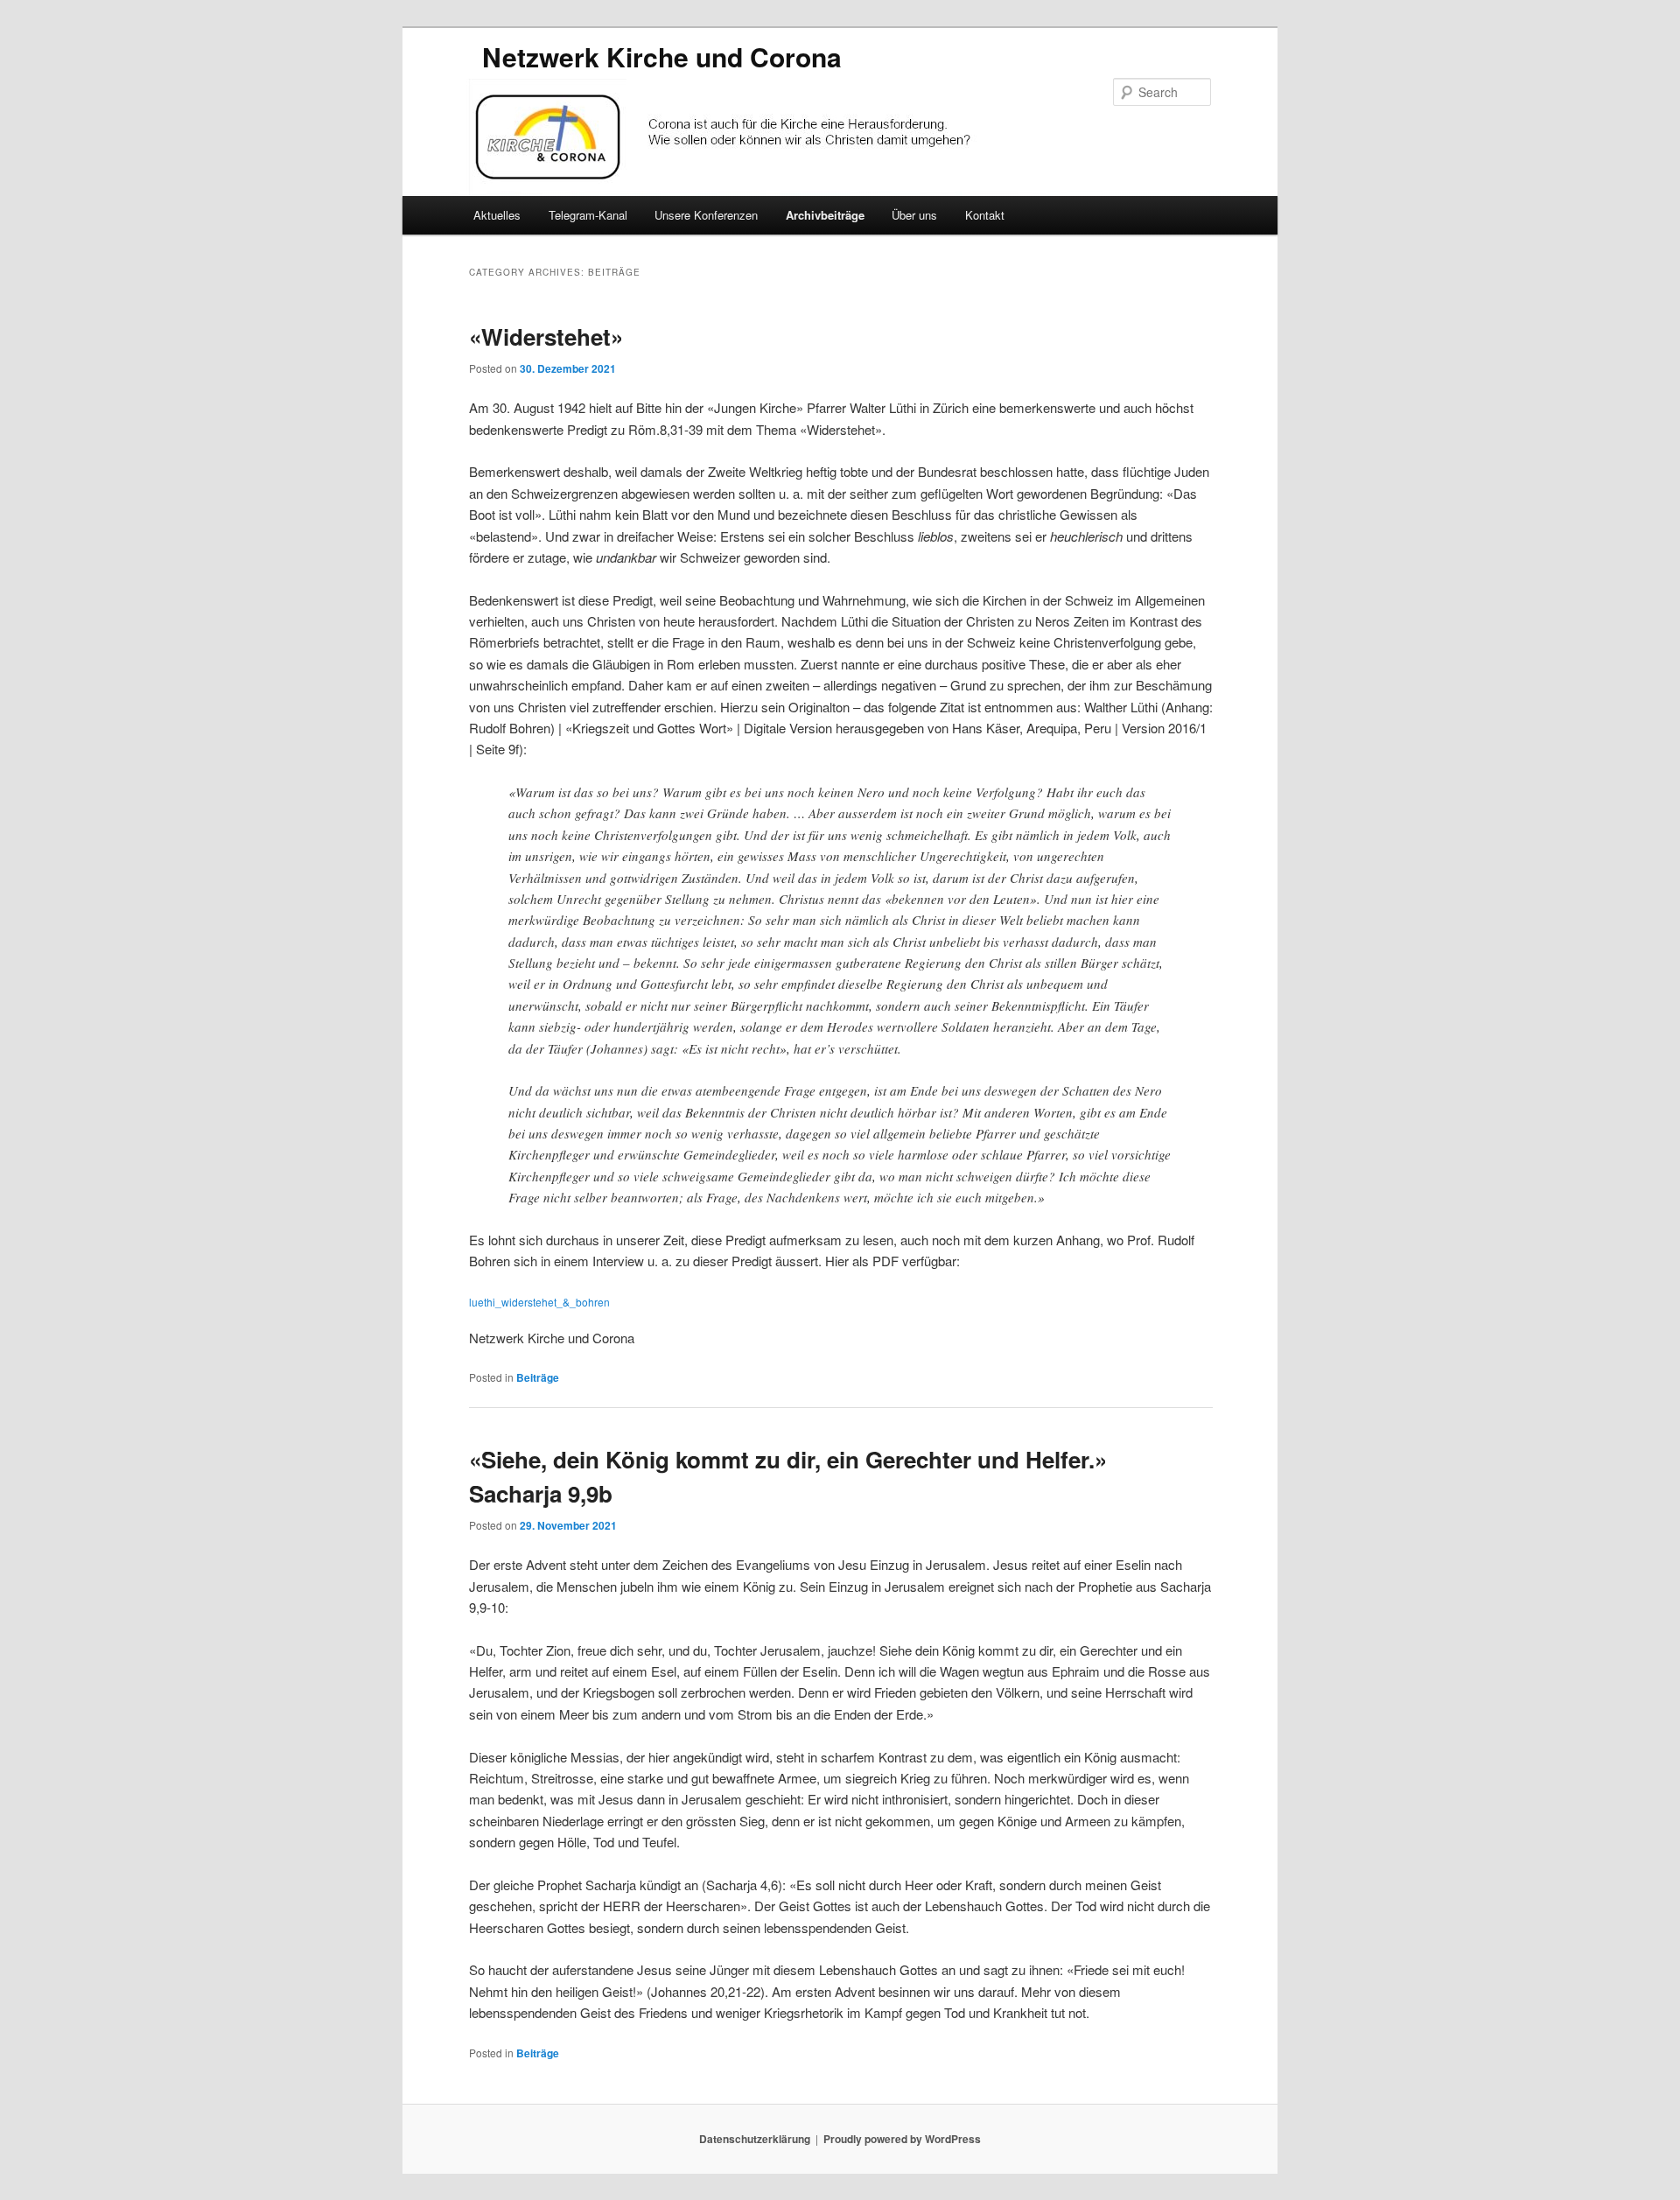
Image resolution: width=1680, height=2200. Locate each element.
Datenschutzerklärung (755, 2139)
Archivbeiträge (825, 215)
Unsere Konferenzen (706, 215)
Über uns (914, 215)
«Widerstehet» (546, 336)
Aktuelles (497, 215)
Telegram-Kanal (588, 215)
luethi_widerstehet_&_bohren (539, 1302)
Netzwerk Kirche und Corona (662, 56)
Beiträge (538, 1377)
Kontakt (985, 215)
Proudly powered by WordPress (902, 2139)
